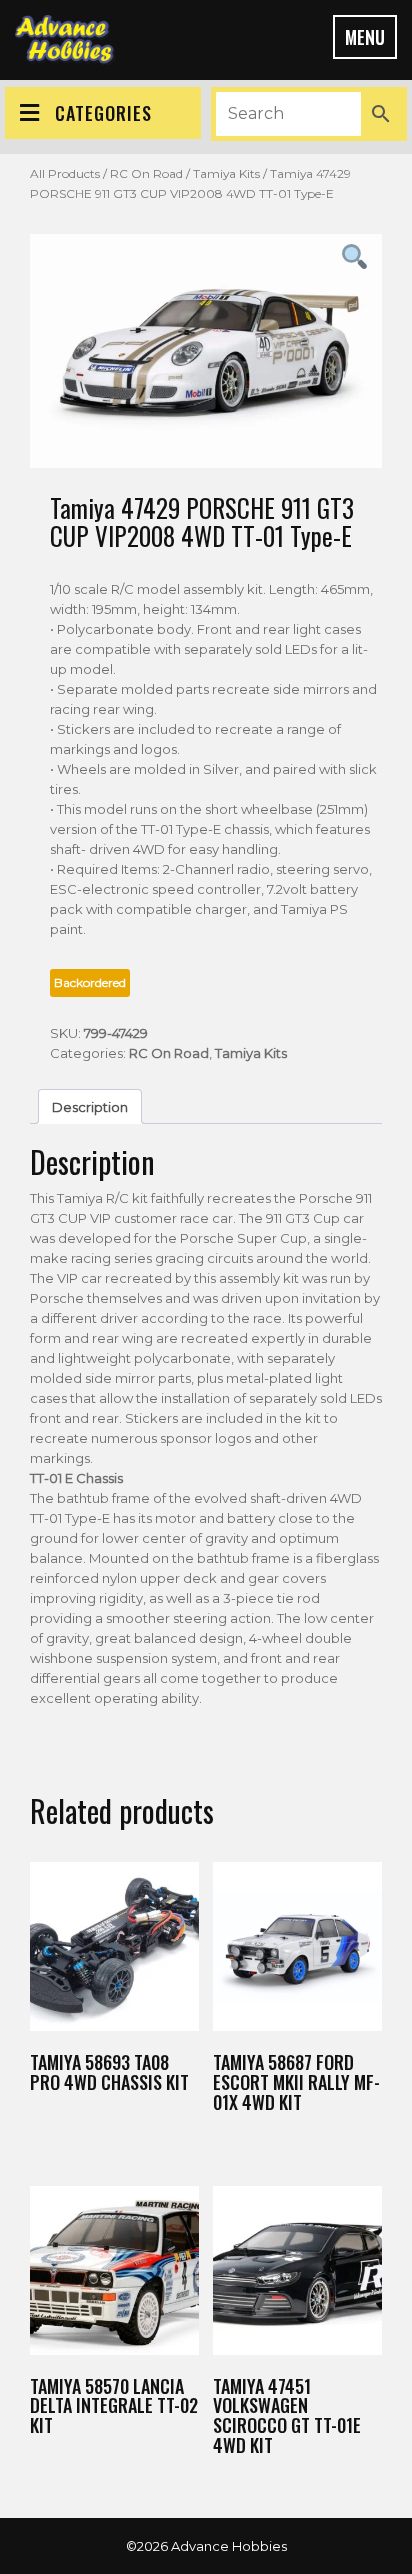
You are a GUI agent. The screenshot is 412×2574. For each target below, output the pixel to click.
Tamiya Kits (226, 173)
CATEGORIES (103, 113)
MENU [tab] (365, 37)
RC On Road (146, 173)
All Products (65, 173)
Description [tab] (90, 1107)
